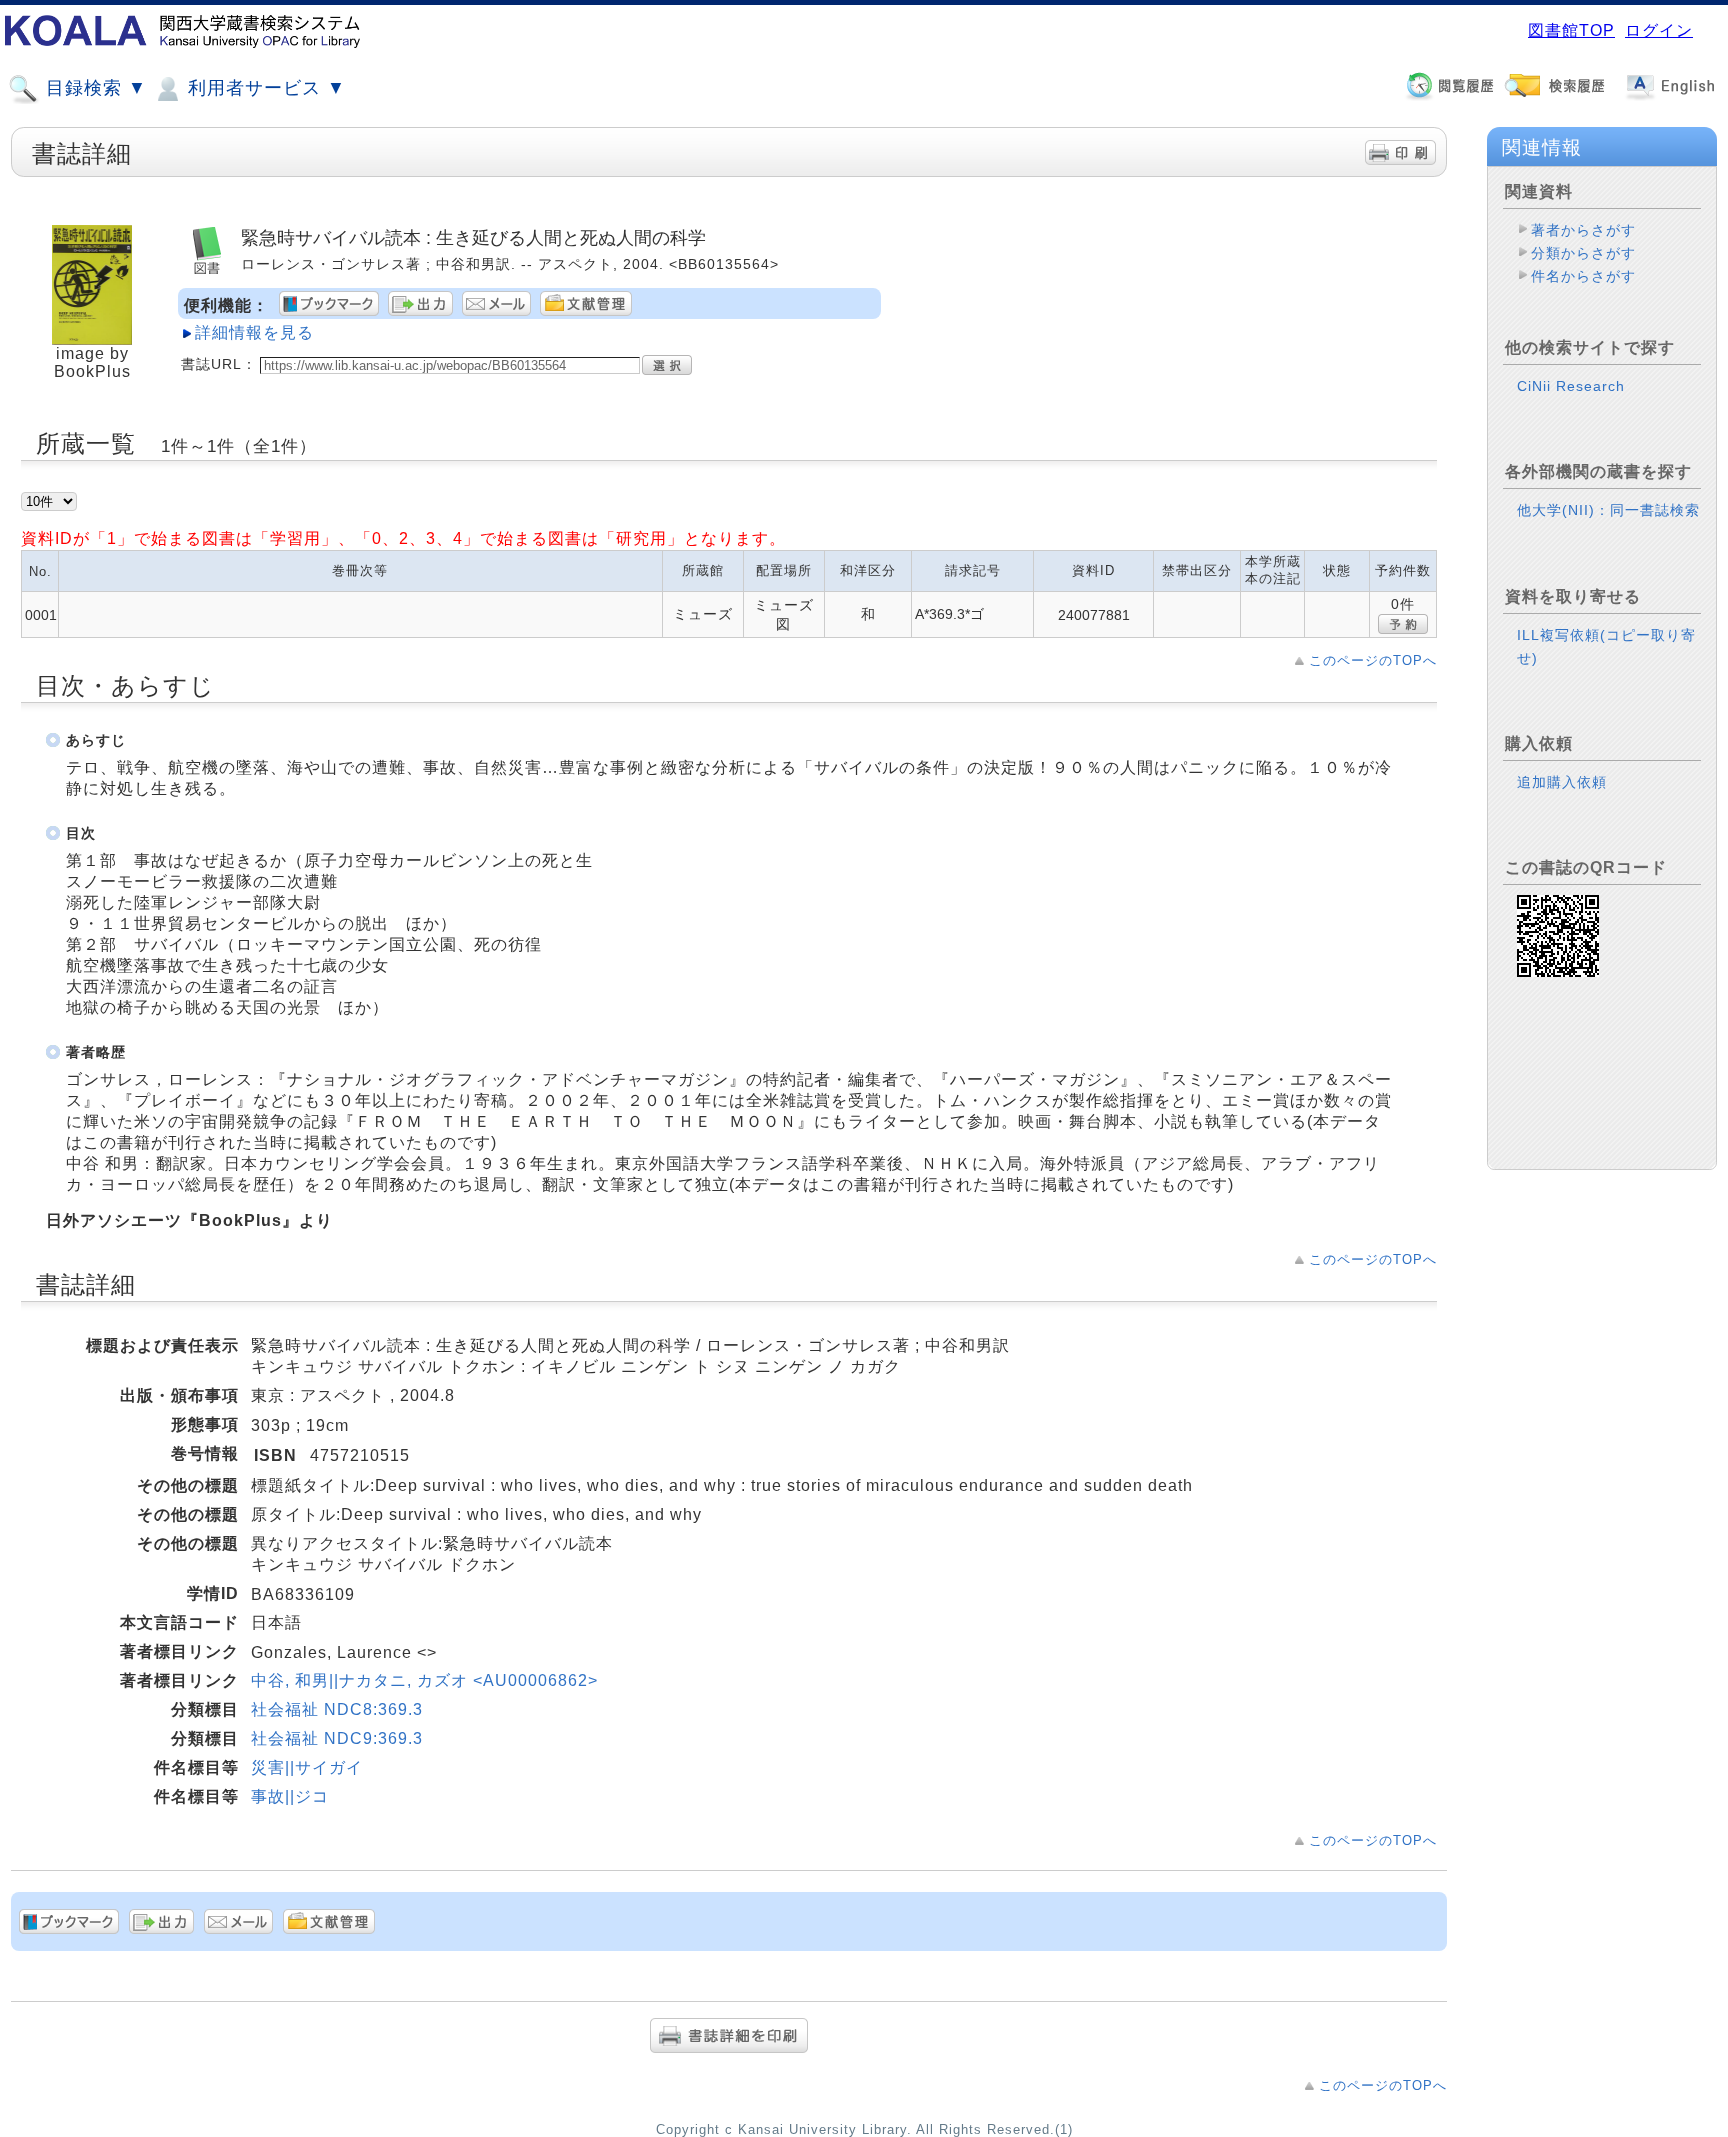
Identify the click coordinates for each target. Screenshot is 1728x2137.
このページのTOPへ (1373, 660)
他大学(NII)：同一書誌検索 (1608, 510)
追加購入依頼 (1562, 782)
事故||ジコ (290, 1796)
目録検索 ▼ (93, 88)
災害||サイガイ (307, 1767)
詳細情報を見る (254, 332)
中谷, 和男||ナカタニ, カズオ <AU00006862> (424, 1680)
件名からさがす (1583, 276)
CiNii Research (1571, 386)
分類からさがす (1583, 253)
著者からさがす (1583, 230)
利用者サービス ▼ (264, 88)
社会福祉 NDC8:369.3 (337, 1709)
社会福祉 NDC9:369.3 (337, 1738)
